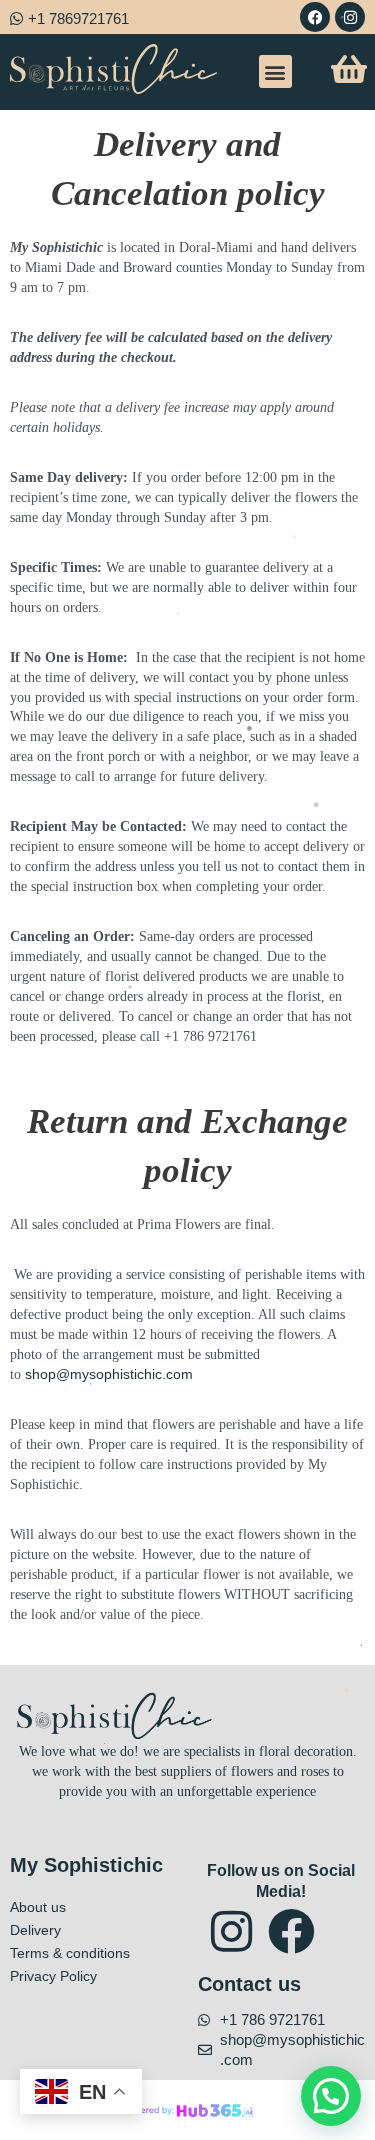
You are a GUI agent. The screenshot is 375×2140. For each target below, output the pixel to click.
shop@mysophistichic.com (109, 1374)
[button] (275, 71)
